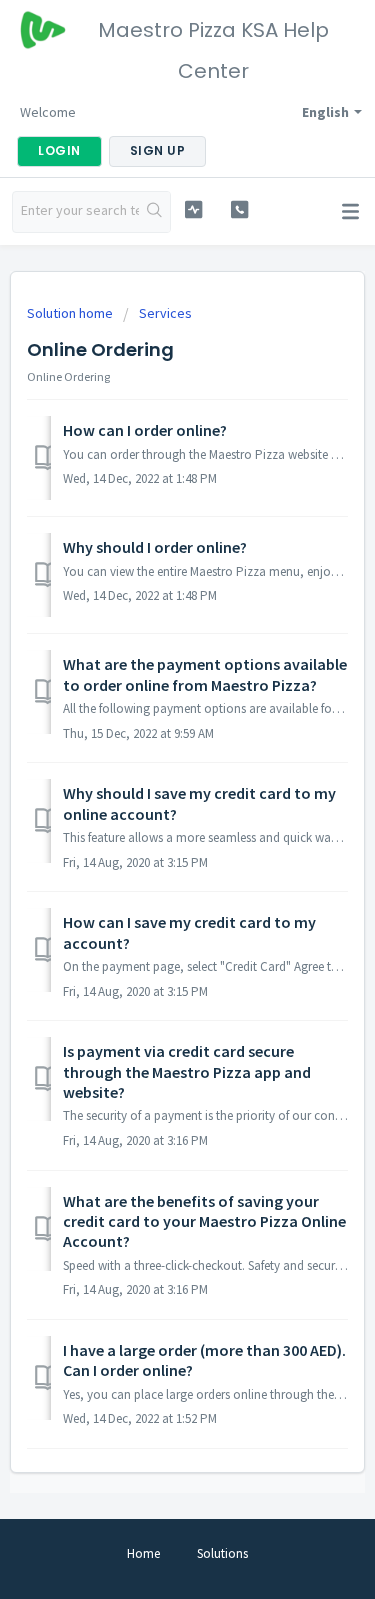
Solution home (71, 313)
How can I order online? (145, 430)
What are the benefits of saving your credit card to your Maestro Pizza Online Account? (204, 1221)
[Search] (154, 212)
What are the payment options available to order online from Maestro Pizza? (205, 674)
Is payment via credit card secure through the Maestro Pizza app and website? (187, 1071)
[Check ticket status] (193, 209)
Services (165, 313)
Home (143, 1553)
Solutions (222, 1553)
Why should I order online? (155, 547)
